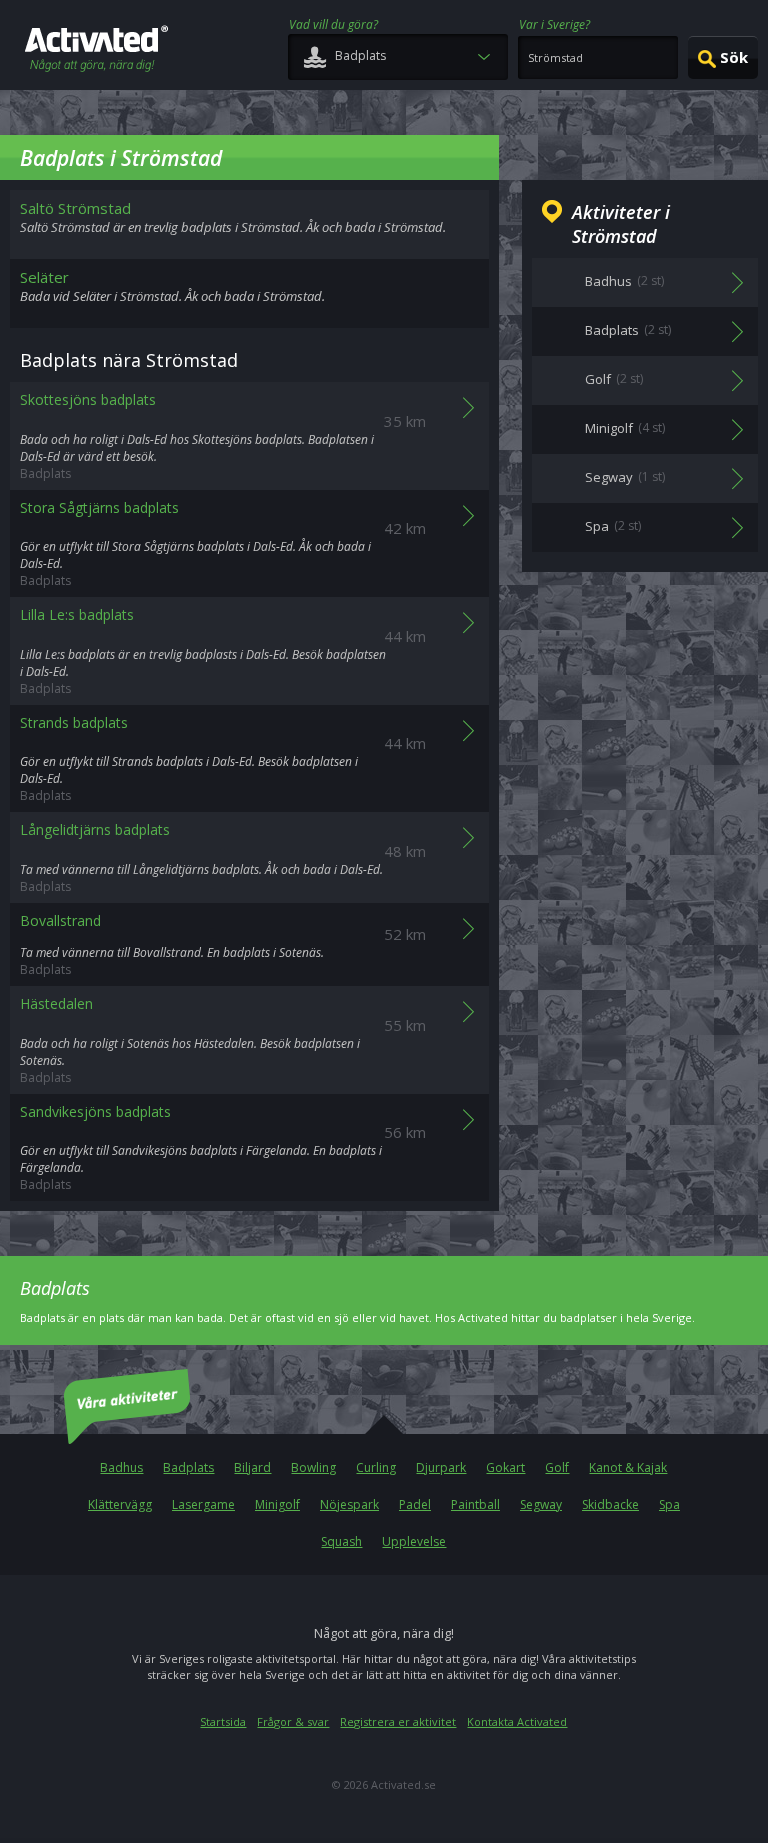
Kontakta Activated (517, 1721)
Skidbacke (610, 1504)
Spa (669, 1504)
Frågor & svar (293, 1721)
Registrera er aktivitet (398, 1721)
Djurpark (441, 1467)
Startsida (223, 1721)
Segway (541, 1504)
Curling (376, 1467)
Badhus (121, 1467)
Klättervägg (120, 1504)
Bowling (313, 1467)
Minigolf (277, 1504)
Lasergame (203, 1504)
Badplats (188, 1467)
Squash (341, 1541)
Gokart (505, 1467)
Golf (557, 1467)
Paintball (475, 1504)
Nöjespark (349, 1504)
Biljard (252, 1467)
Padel (415, 1504)
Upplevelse (414, 1541)
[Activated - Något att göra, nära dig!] (96, 50)
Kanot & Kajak (628, 1467)
